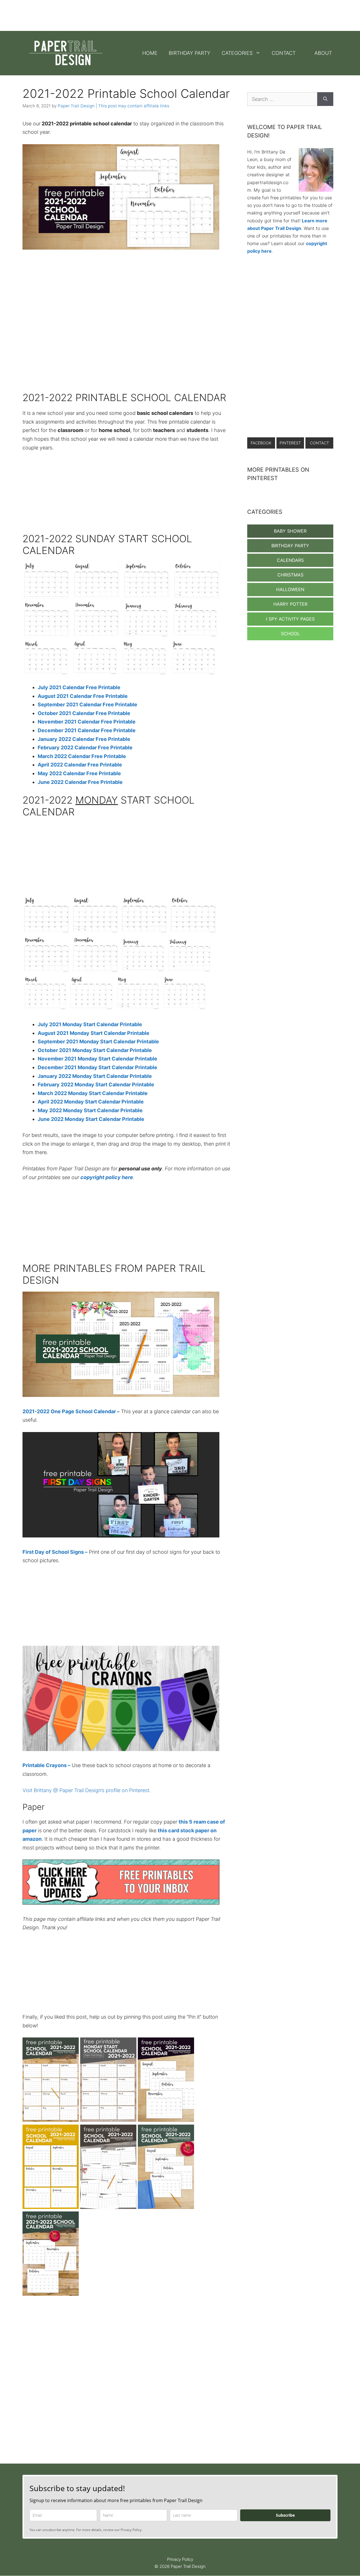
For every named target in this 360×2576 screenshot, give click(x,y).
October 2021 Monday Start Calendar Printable (95, 1050)
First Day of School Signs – (55, 1552)
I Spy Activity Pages (290, 619)
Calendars (290, 560)
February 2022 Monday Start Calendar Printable (96, 1085)
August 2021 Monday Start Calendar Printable (94, 1033)
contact (319, 443)
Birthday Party (190, 53)
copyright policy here (107, 1177)
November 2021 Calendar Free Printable (87, 722)
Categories (237, 53)
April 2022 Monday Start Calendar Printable (91, 1102)
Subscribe (285, 2515)
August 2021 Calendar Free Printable (83, 696)
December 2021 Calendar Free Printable (87, 730)
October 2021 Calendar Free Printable (84, 713)
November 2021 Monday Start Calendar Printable (97, 1059)
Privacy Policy (180, 2559)
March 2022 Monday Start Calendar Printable (93, 1093)
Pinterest (290, 443)
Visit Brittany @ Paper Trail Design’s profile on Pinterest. (87, 1790)
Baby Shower (290, 531)
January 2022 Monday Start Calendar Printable (95, 1076)
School (290, 634)
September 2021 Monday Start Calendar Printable (98, 1042)
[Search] (325, 99)
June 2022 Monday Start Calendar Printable (91, 1119)
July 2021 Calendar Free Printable (79, 687)
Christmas (290, 575)
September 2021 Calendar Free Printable (87, 705)
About (323, 53)
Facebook (261, 443)
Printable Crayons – (46, 1765)
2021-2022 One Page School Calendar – (71, 1411)
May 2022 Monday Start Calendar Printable (90, 1110)
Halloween (290, 589)
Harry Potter (290, 604)
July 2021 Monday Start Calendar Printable (90, 1024)
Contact (284, 53)
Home (150, 53)
